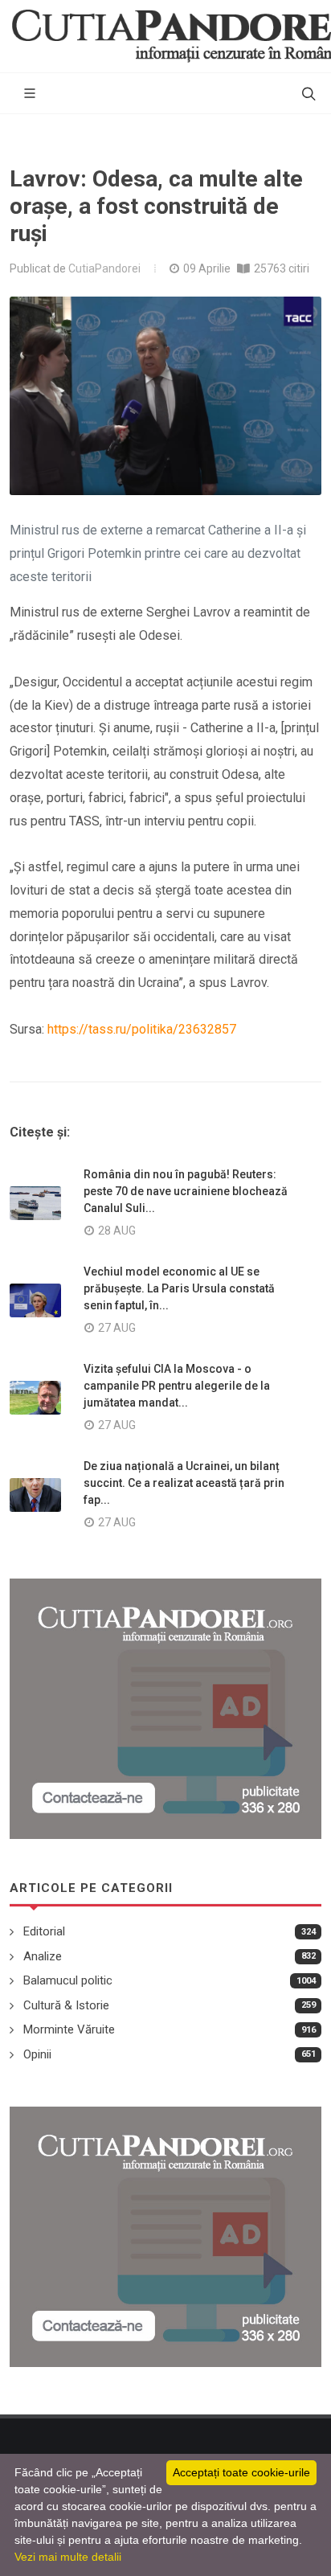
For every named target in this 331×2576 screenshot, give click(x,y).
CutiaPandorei (104, 268)
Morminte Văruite (69, 2029)
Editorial (44, 1931)
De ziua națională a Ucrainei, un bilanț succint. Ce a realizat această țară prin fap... (184, 1483)
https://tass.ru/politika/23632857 (142, 1029)
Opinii (37, 2054)
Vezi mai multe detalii (68, 2557)
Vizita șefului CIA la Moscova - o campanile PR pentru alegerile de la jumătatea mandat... (177, 1386)
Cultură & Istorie (66, 2005)
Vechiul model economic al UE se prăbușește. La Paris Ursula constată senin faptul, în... (179, 1288)
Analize (43, 1956)
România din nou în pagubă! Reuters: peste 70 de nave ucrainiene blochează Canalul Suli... (186, 1191)
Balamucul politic (68, 1980)
